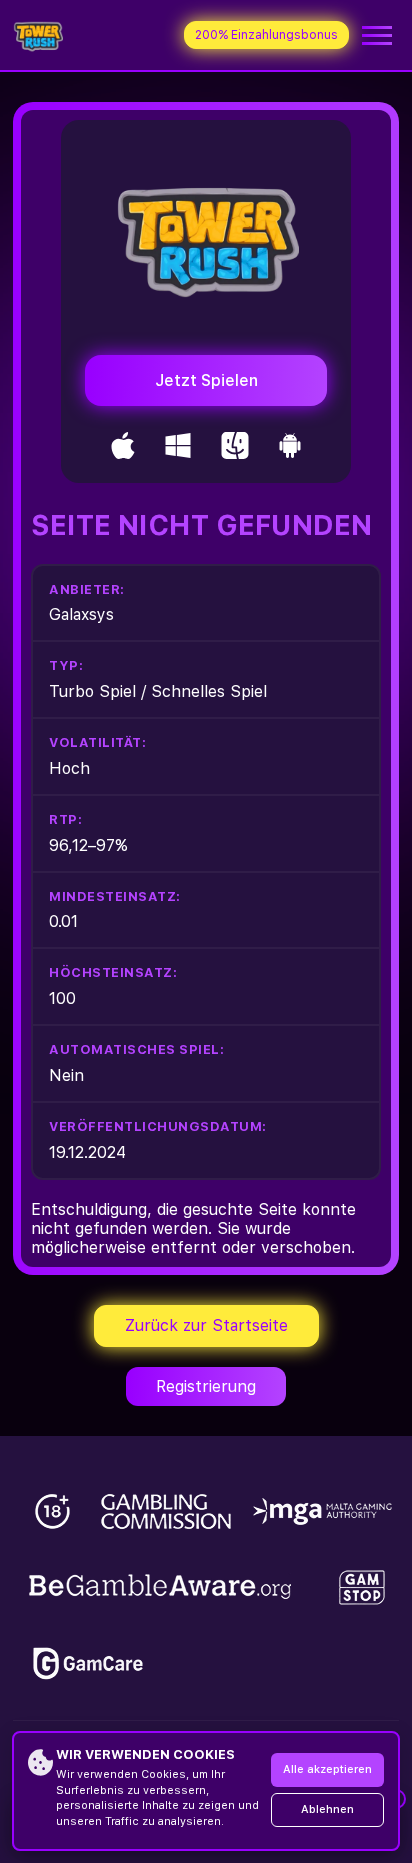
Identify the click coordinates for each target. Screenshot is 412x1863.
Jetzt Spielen (206, 380)
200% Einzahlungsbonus (266, 35)
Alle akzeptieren (327, 1769)
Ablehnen (327, 1809)
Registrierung (206, 1386)
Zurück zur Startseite (206, 1325)
